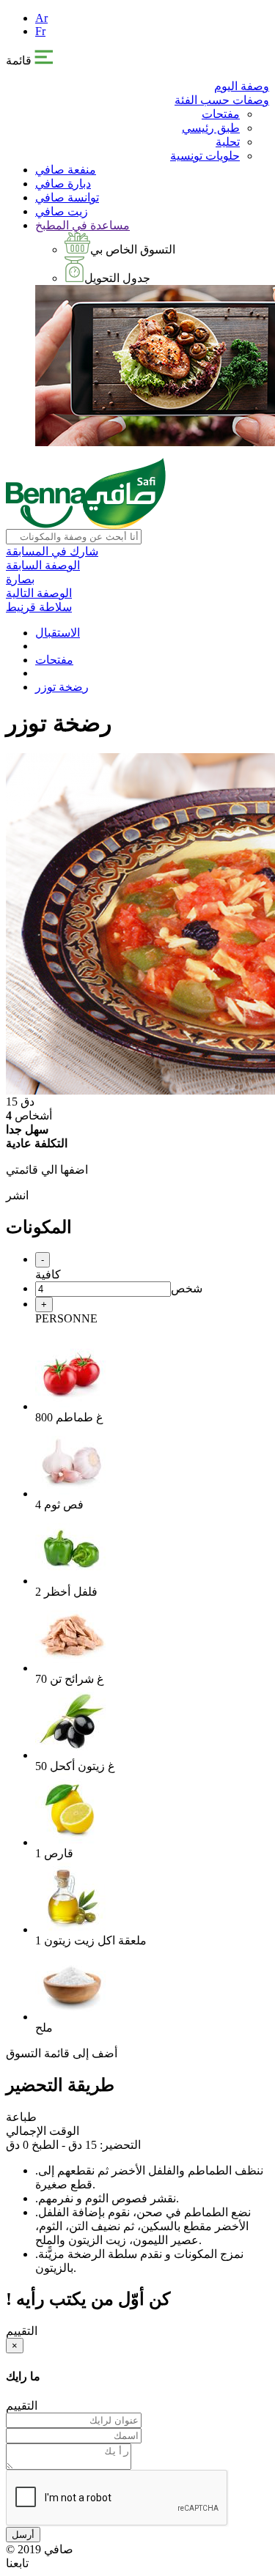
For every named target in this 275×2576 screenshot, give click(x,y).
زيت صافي (62, 211)
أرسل (23, 2535)
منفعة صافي (66, 170)
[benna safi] (86, 525)
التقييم (22, 2331)
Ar (41, 18)
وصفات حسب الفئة (222, 100)
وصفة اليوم (242, 86)
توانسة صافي (67, 197)
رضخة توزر (62, 687)
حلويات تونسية (205, 156)
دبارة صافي (63, 184)
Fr (40, 31)
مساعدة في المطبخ (82, 225)
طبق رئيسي (211, 128)
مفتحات (221, 114)
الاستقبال (58, 633)
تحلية (228, 142)
